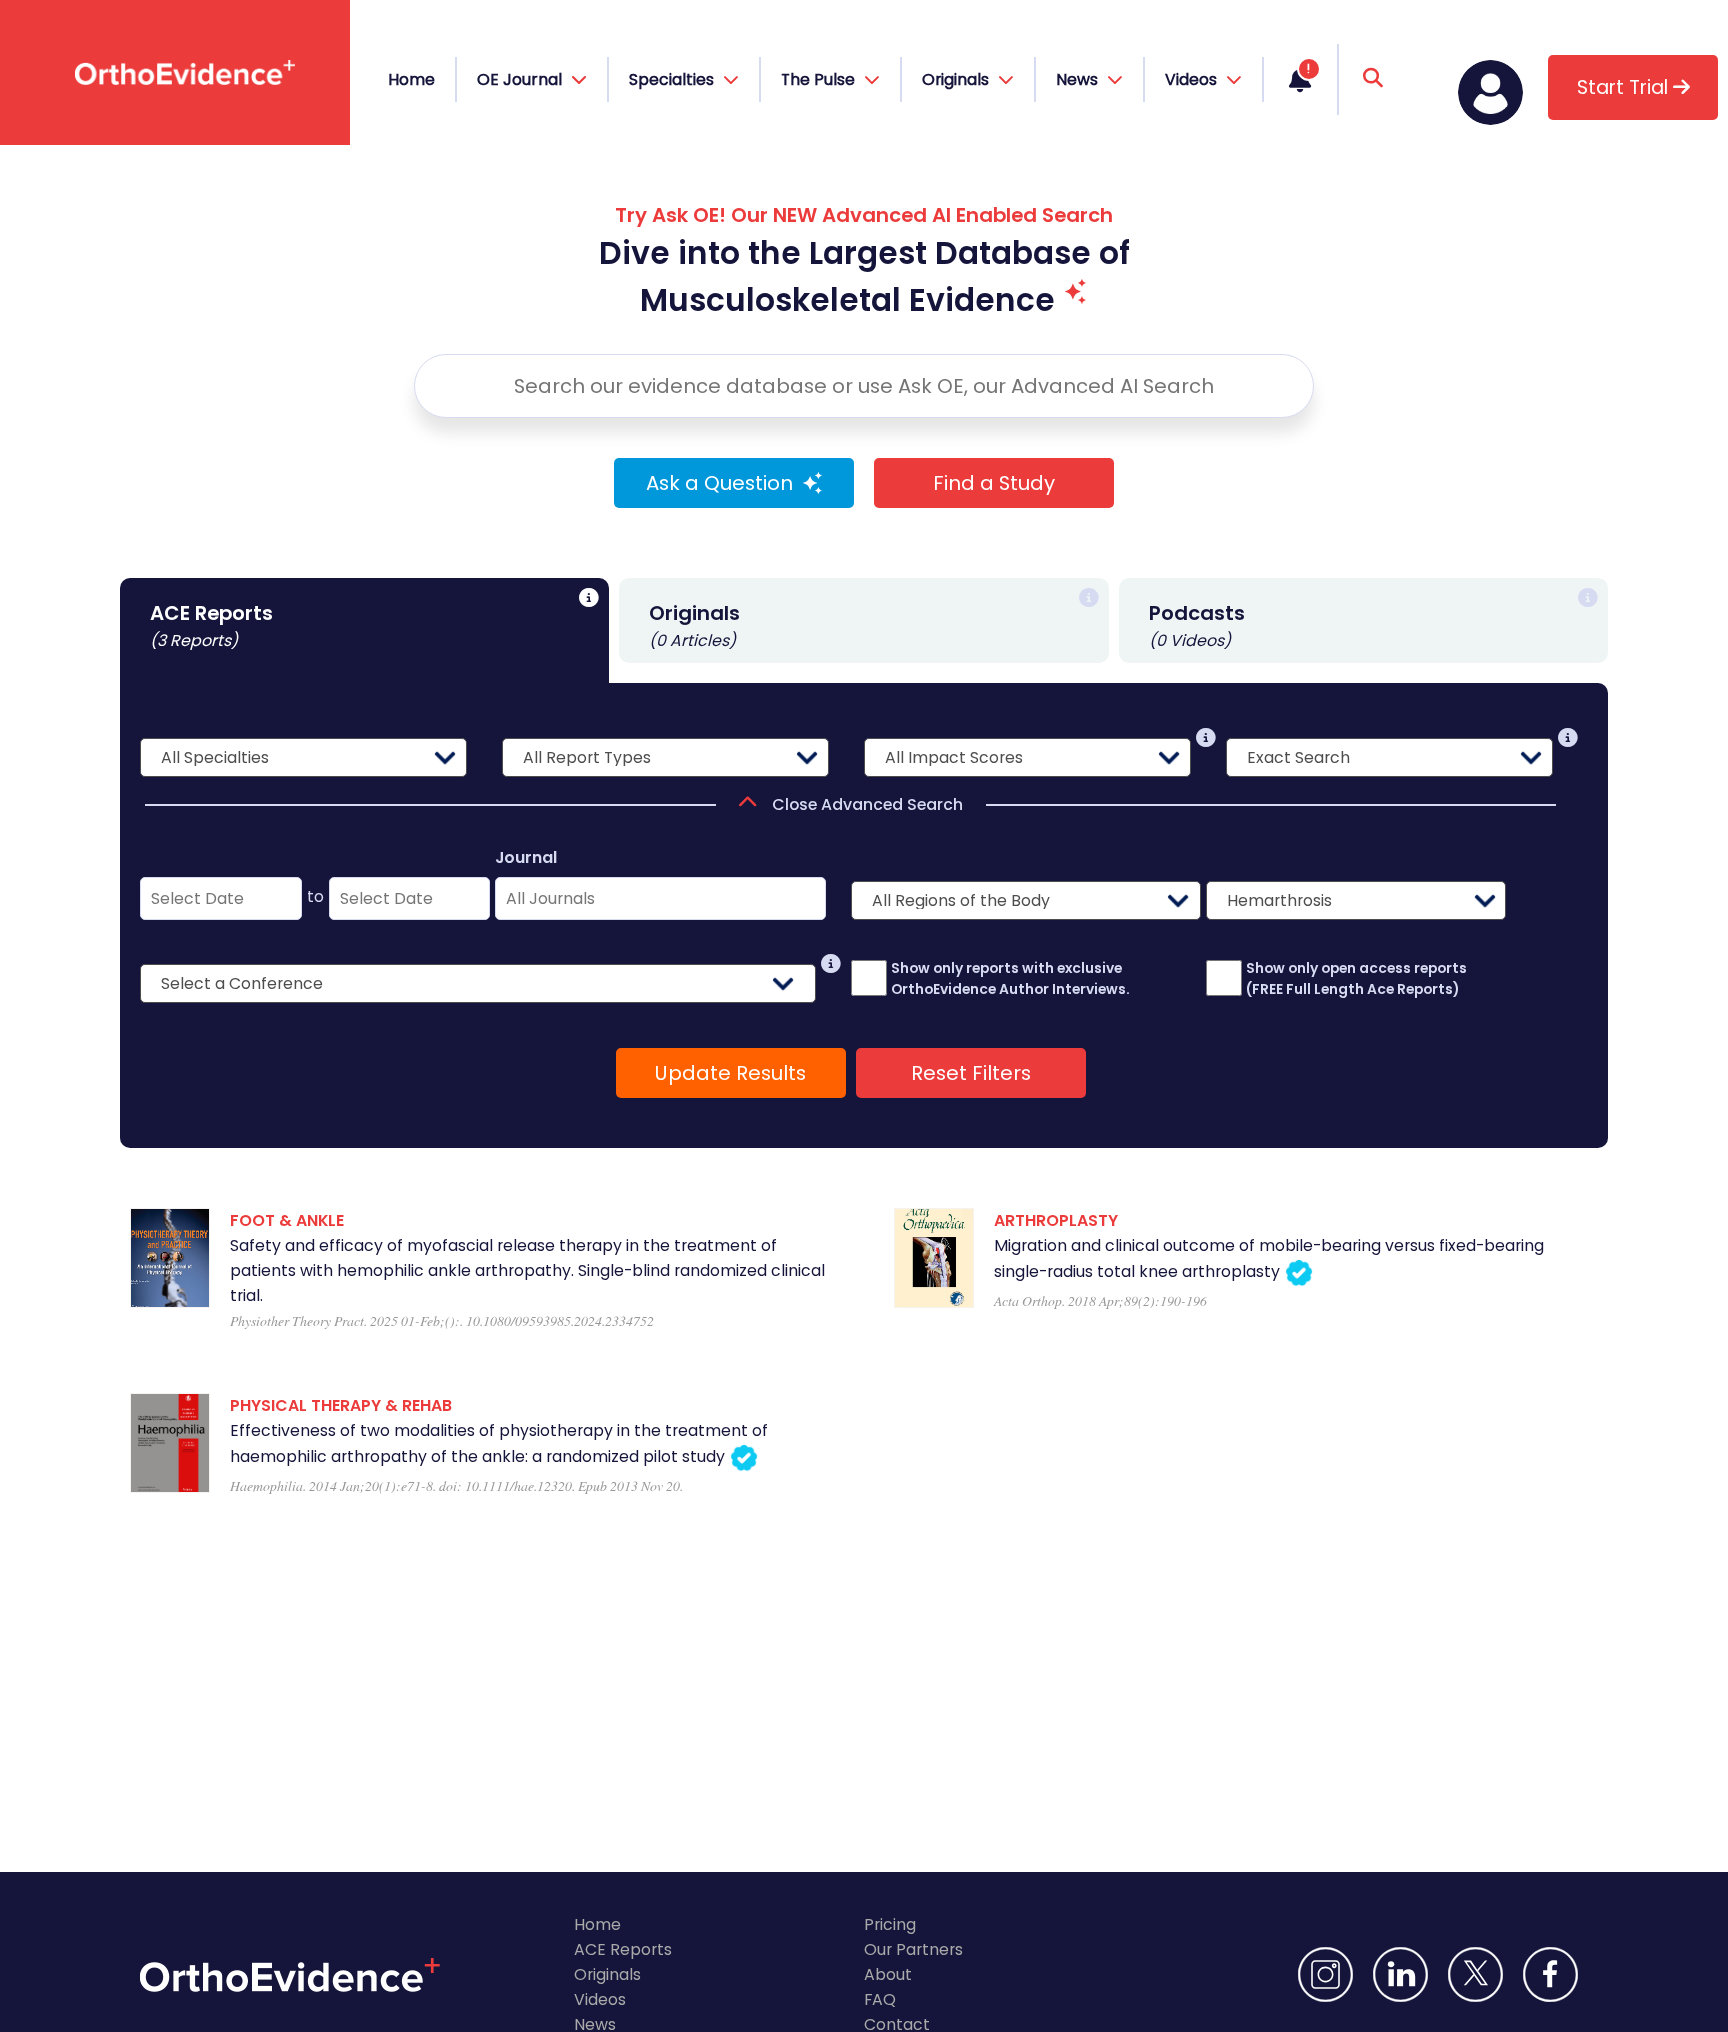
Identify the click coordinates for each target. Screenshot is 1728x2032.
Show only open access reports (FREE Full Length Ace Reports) (1356, 978)
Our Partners (913, 1949)
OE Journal (521, 79)
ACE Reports (623, 1949)
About (888, 1974)
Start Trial (1625, 87)
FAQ (880, 1999)
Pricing (890, 1924)
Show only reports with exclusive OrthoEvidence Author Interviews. (1010, 978)
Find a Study (994, 483)
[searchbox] (864, 386)
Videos (600, 1999)
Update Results (730, 1073)
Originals (607, 1974)
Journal (526, 857)
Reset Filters (971, 1073)
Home (411, 79)
